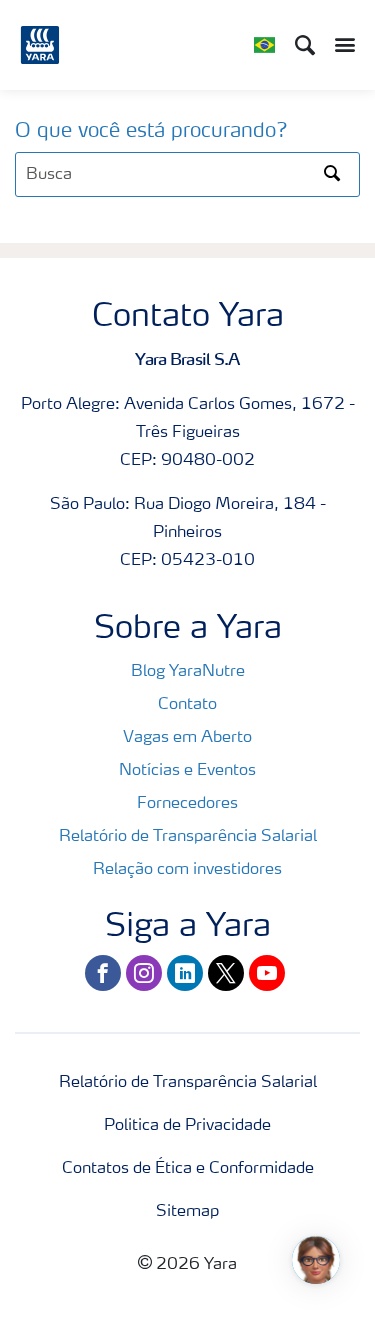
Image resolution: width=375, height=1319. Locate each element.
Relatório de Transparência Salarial (188, 837)
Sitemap (187, 1212)
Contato (187, 705)
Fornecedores (187, 804)
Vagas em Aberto (187, 738)
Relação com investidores (187, 870)
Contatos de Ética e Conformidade (188, 1169)
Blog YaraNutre (188, 672)
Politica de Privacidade (187, 1126)
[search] (187, 174)
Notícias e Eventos (187, 771)
